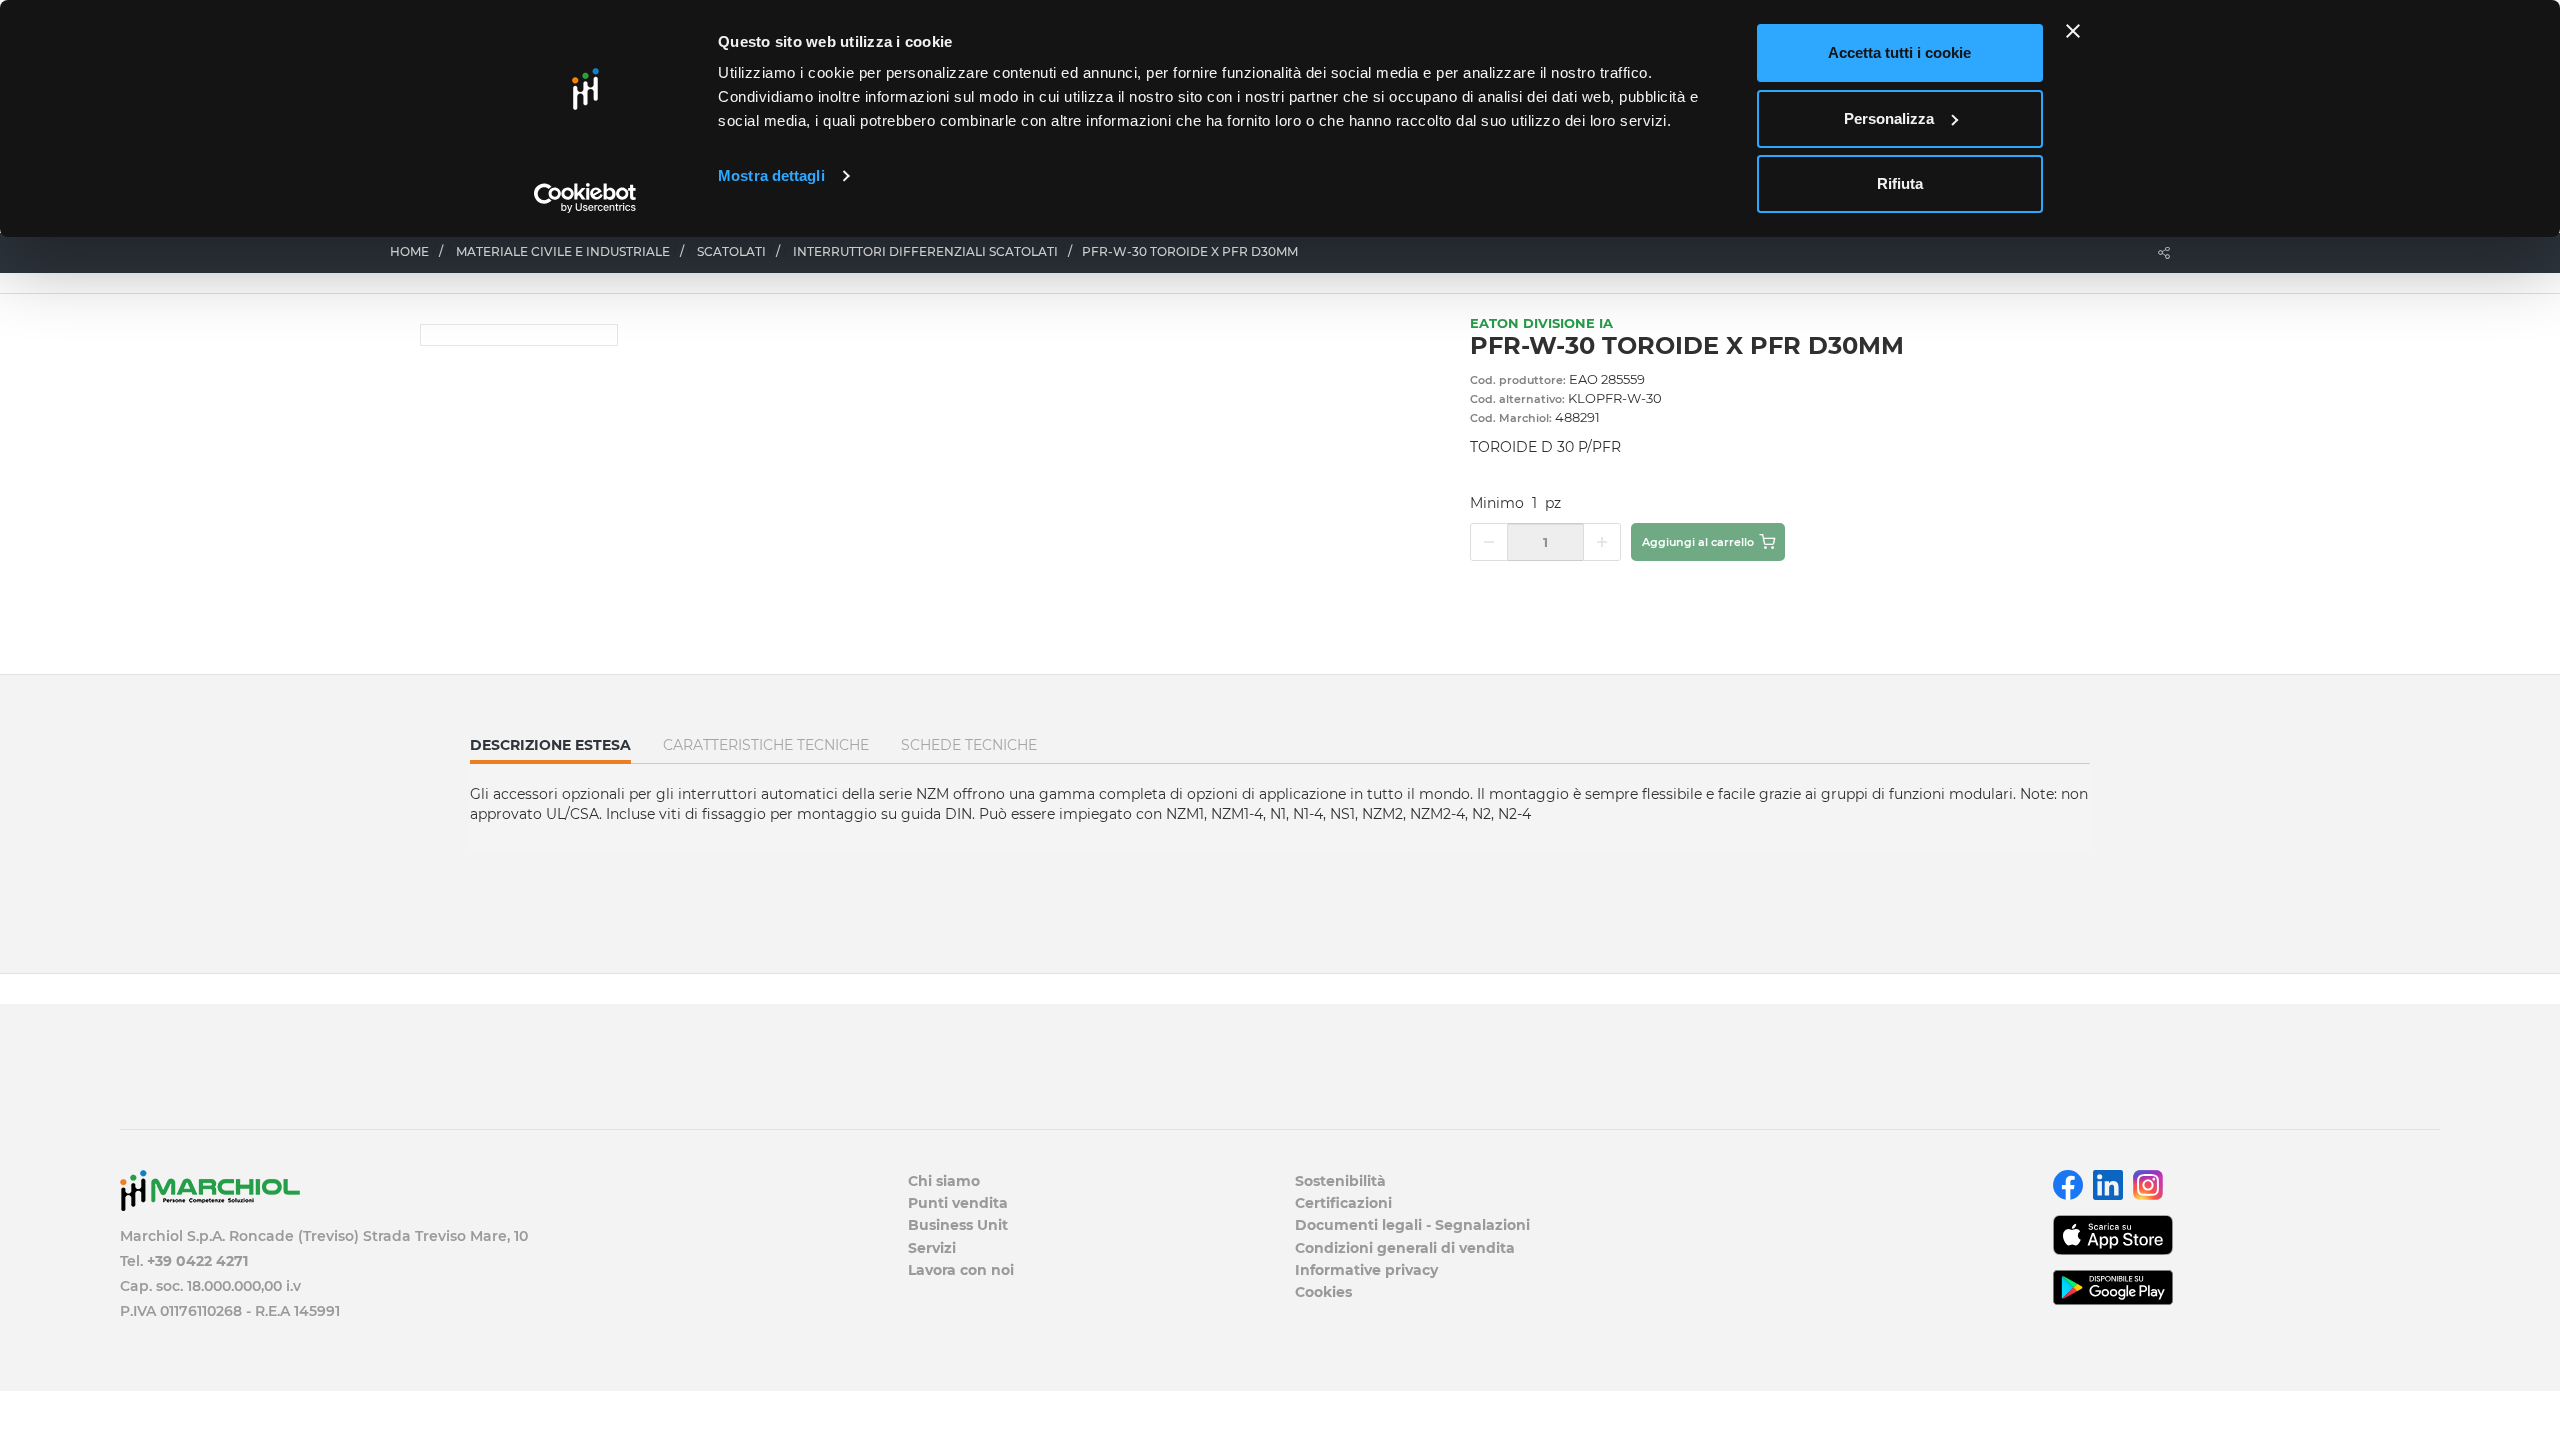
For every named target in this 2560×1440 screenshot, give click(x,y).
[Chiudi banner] (2073, 31)
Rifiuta (1900, 183)
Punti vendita (958, 1203)
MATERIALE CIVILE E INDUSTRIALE (563, 251)
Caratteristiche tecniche (766, 745)
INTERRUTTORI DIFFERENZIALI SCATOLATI (925, 251)
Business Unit (958, 1225)
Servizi (932, 1248)
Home (409, 251)
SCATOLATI (731, 251)
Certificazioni (1343, 1203)
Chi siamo (944, 1181)
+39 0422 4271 (197, 1261)
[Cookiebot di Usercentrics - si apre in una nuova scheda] (585, 198)
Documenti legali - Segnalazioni (1412, 1225)
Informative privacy (1366, 1270)
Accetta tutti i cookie (1899, 52)
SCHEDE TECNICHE (969, 745)
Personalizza (1889, 118)
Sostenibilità (1340, 1181)
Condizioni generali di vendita (1405, 1248)
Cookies (1323, 1292)
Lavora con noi (961, 1270)
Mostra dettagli (771, 175)
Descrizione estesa (550, 749)
